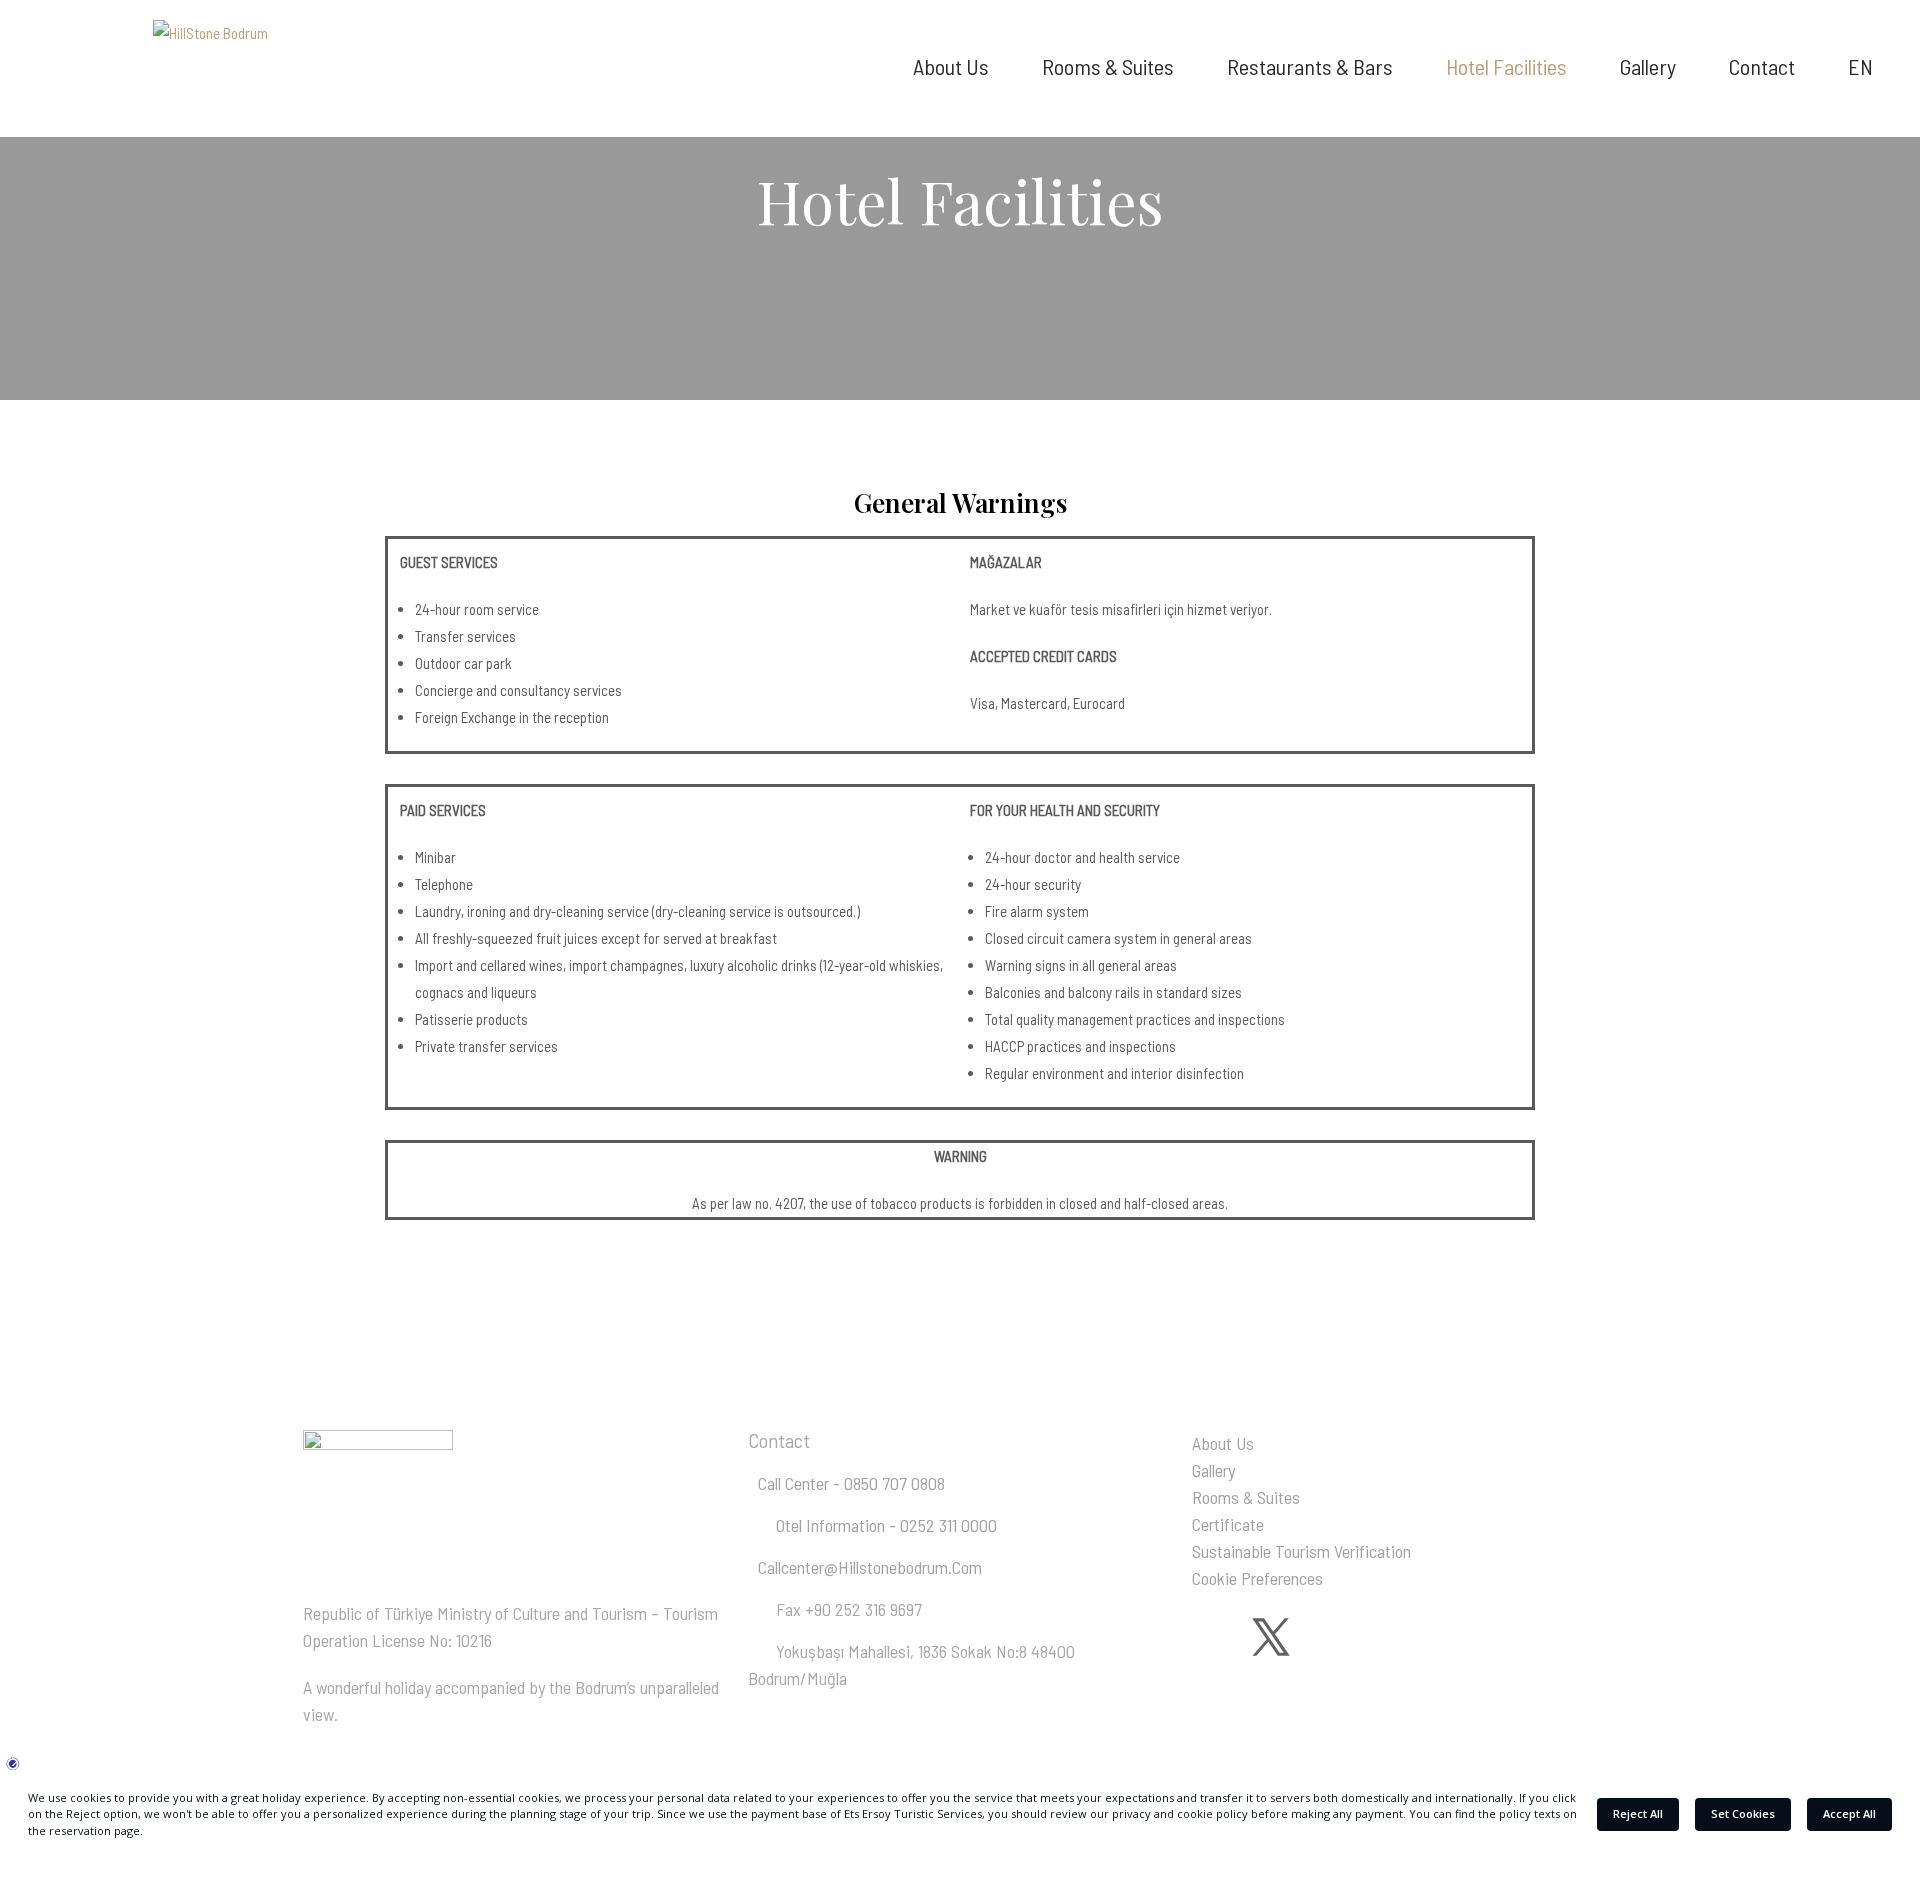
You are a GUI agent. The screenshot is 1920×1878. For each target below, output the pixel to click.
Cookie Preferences (1257, 1578)
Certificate (1228, 1524)
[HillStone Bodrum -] (218, 38)
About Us (1223, 1443)
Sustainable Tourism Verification (1301, 1551)
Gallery (1213, 1470)
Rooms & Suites (1246, 1497)
